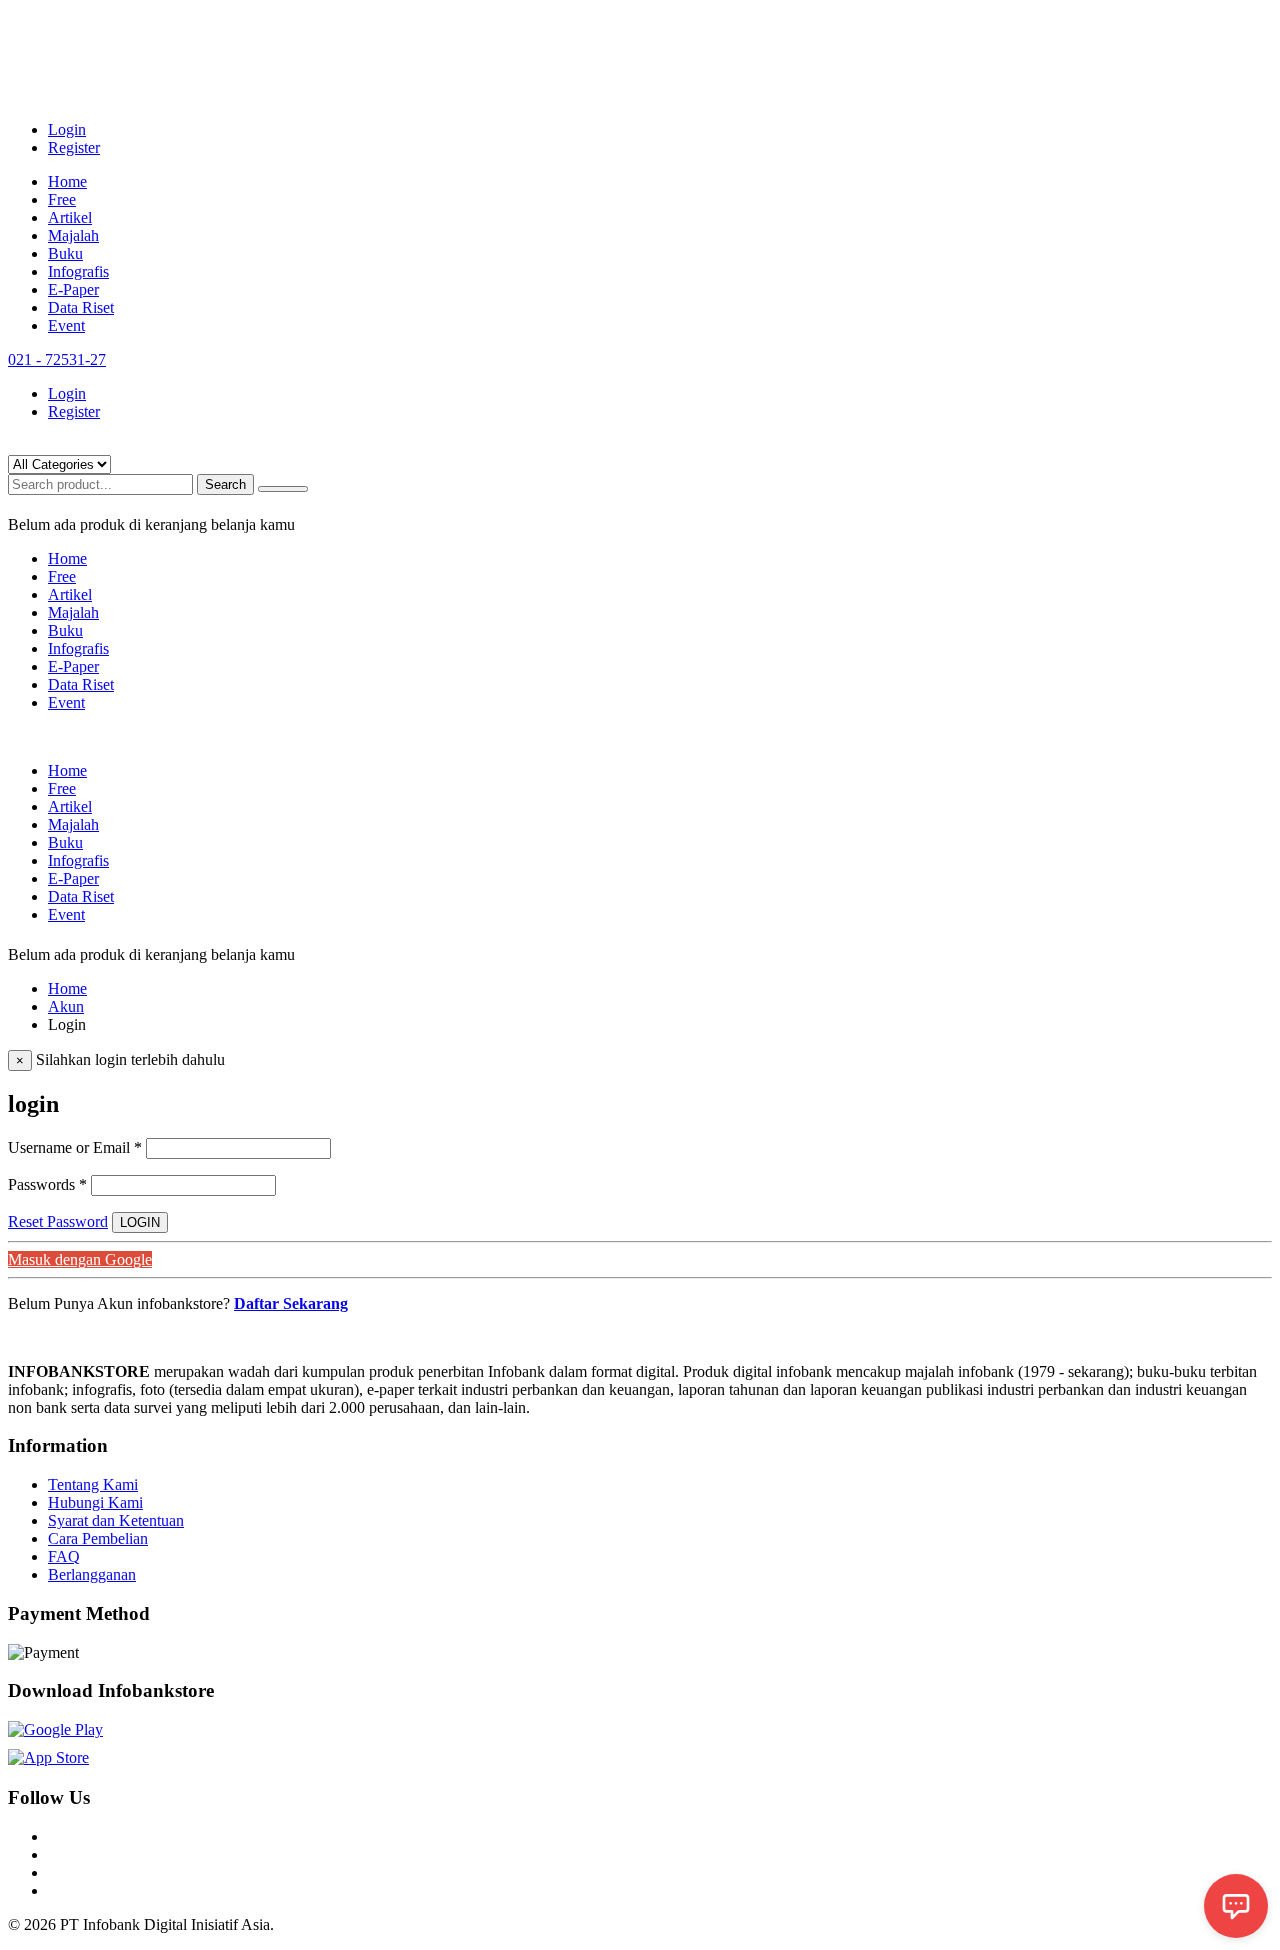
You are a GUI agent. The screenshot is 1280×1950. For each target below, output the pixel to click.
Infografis (78, 271)
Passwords (47, 1184)
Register (74, 147)
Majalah (73, 235)
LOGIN (140, 1222)
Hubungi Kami (95, 1502)
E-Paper (73, 289)
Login (67, 129)
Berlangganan (92, 1574)
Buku (65, 253)
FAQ (64, 1556)
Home (67, 181)
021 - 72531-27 (57, 359)
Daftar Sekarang (291, 1303)
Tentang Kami (93, 1484)
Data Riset (81, 307)
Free (62, 199)
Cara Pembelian (98, 1538)
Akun (66, 1006)
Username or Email (75, 1147)
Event (66, 325)
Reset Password (58, 1221)
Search (225, 484)
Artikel (70, 217)
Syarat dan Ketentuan (116, 1520)
